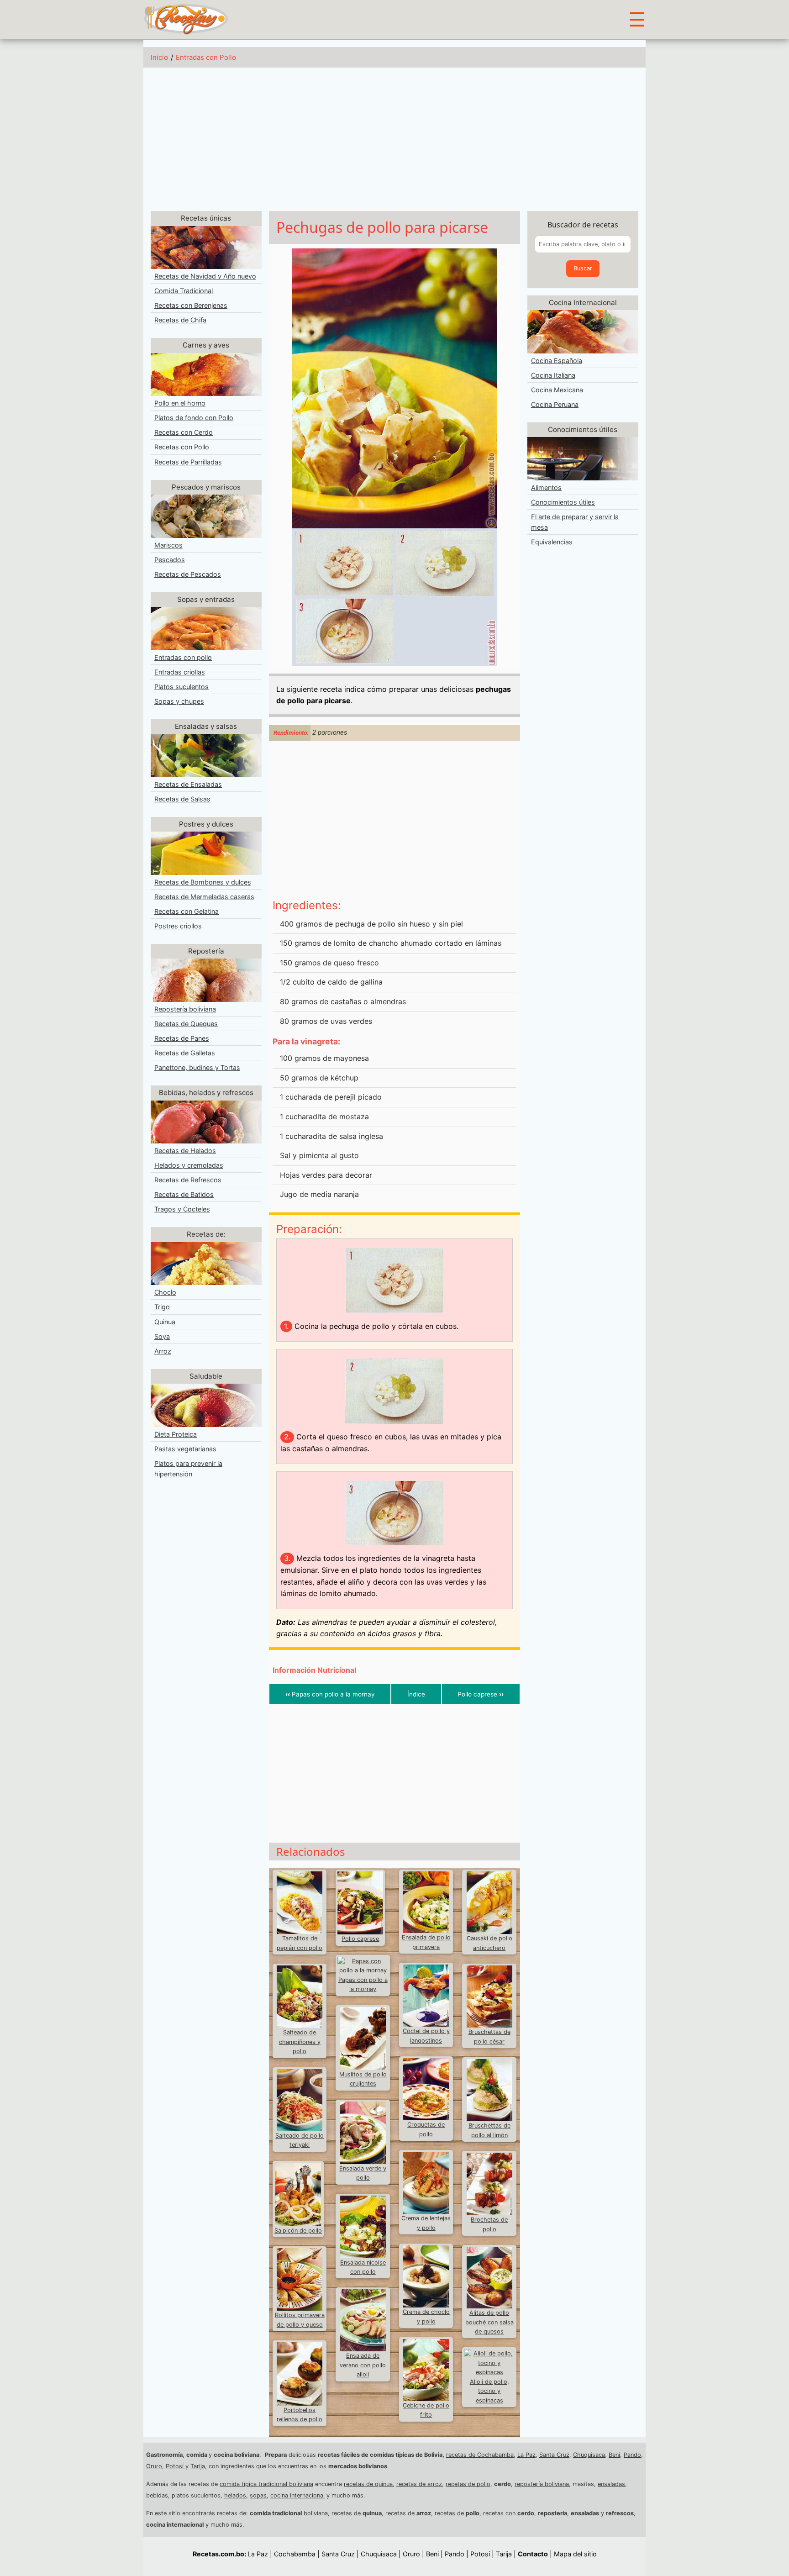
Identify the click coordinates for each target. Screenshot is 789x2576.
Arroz (163, 1351)
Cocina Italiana (553, 375)
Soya (162, 1336)
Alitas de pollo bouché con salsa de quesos (489, 2322)
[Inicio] (186, 19)
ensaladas (611, 2484)
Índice (416, 1694)
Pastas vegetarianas (185, 1449)
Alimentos (546, 487)
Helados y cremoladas (189, 1165)
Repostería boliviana (185, 1009)
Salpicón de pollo (298, 2231)
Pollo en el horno (180, 403)
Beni (614, 2455)
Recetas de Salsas (182, 799)
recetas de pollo (468, 2484)
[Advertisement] (394, 139)
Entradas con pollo (183, 657)
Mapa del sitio (575, 2554)
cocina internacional (297, 2495)
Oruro (154, 2466)
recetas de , (459, 2513)
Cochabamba (295, 2554)
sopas (258, 2495)
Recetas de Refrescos (188, 1180)
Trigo (162, 1307)
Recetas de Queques (186, 1024)
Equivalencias (552, 542)
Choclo (165, 1292)
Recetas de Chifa (180, 320)
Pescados (170, 560)
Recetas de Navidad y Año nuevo (205, 276)
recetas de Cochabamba (480, 2455)
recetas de (357, 2513)
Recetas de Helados (185, 1151)
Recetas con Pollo (182, 447)
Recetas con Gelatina (187, 911)
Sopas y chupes (179, 701)
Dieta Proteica (176, 1434)
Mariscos (168, 545)
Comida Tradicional (184, 291)
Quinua (165, 1322)
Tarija (198, 2466)
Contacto (533, 2554)
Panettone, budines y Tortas (197, 1067)
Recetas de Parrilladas (188, 462)
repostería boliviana (542, 2484)
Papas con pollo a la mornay (330, 1694)
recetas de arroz (419, 2484)
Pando (632, 2455)
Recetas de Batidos (184, 1194)
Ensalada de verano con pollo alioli (363, 2365)
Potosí (176, 2466)
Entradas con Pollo (206, 57)
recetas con (509, 2513)
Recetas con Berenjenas (191, 305)
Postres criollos (178, 926)
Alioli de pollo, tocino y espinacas (489, 2391)
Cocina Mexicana (557, 390)
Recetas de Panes (182, 1038)
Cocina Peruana (555, 404)
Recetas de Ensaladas (188, 784)
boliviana (289, 2513)
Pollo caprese (481, 1694)
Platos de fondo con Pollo (194, 418)
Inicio (159, 57)
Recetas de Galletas (185, 1053)
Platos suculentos (181, 687)
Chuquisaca (589, 2455)
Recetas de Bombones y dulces (203, 882)
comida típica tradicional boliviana (266, 2484)
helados (235, 2495)
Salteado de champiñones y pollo (300, 2042)
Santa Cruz (554, 2455)
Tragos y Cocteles (182, 1209)
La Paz (526, 2455)
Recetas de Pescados (188, 574)
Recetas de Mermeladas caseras (204, 897)
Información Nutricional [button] (314, 1670)
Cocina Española (557, 361)
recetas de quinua (368, 2484)
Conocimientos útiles (563, 502)
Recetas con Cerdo (184, 432)
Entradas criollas (180, 672)
